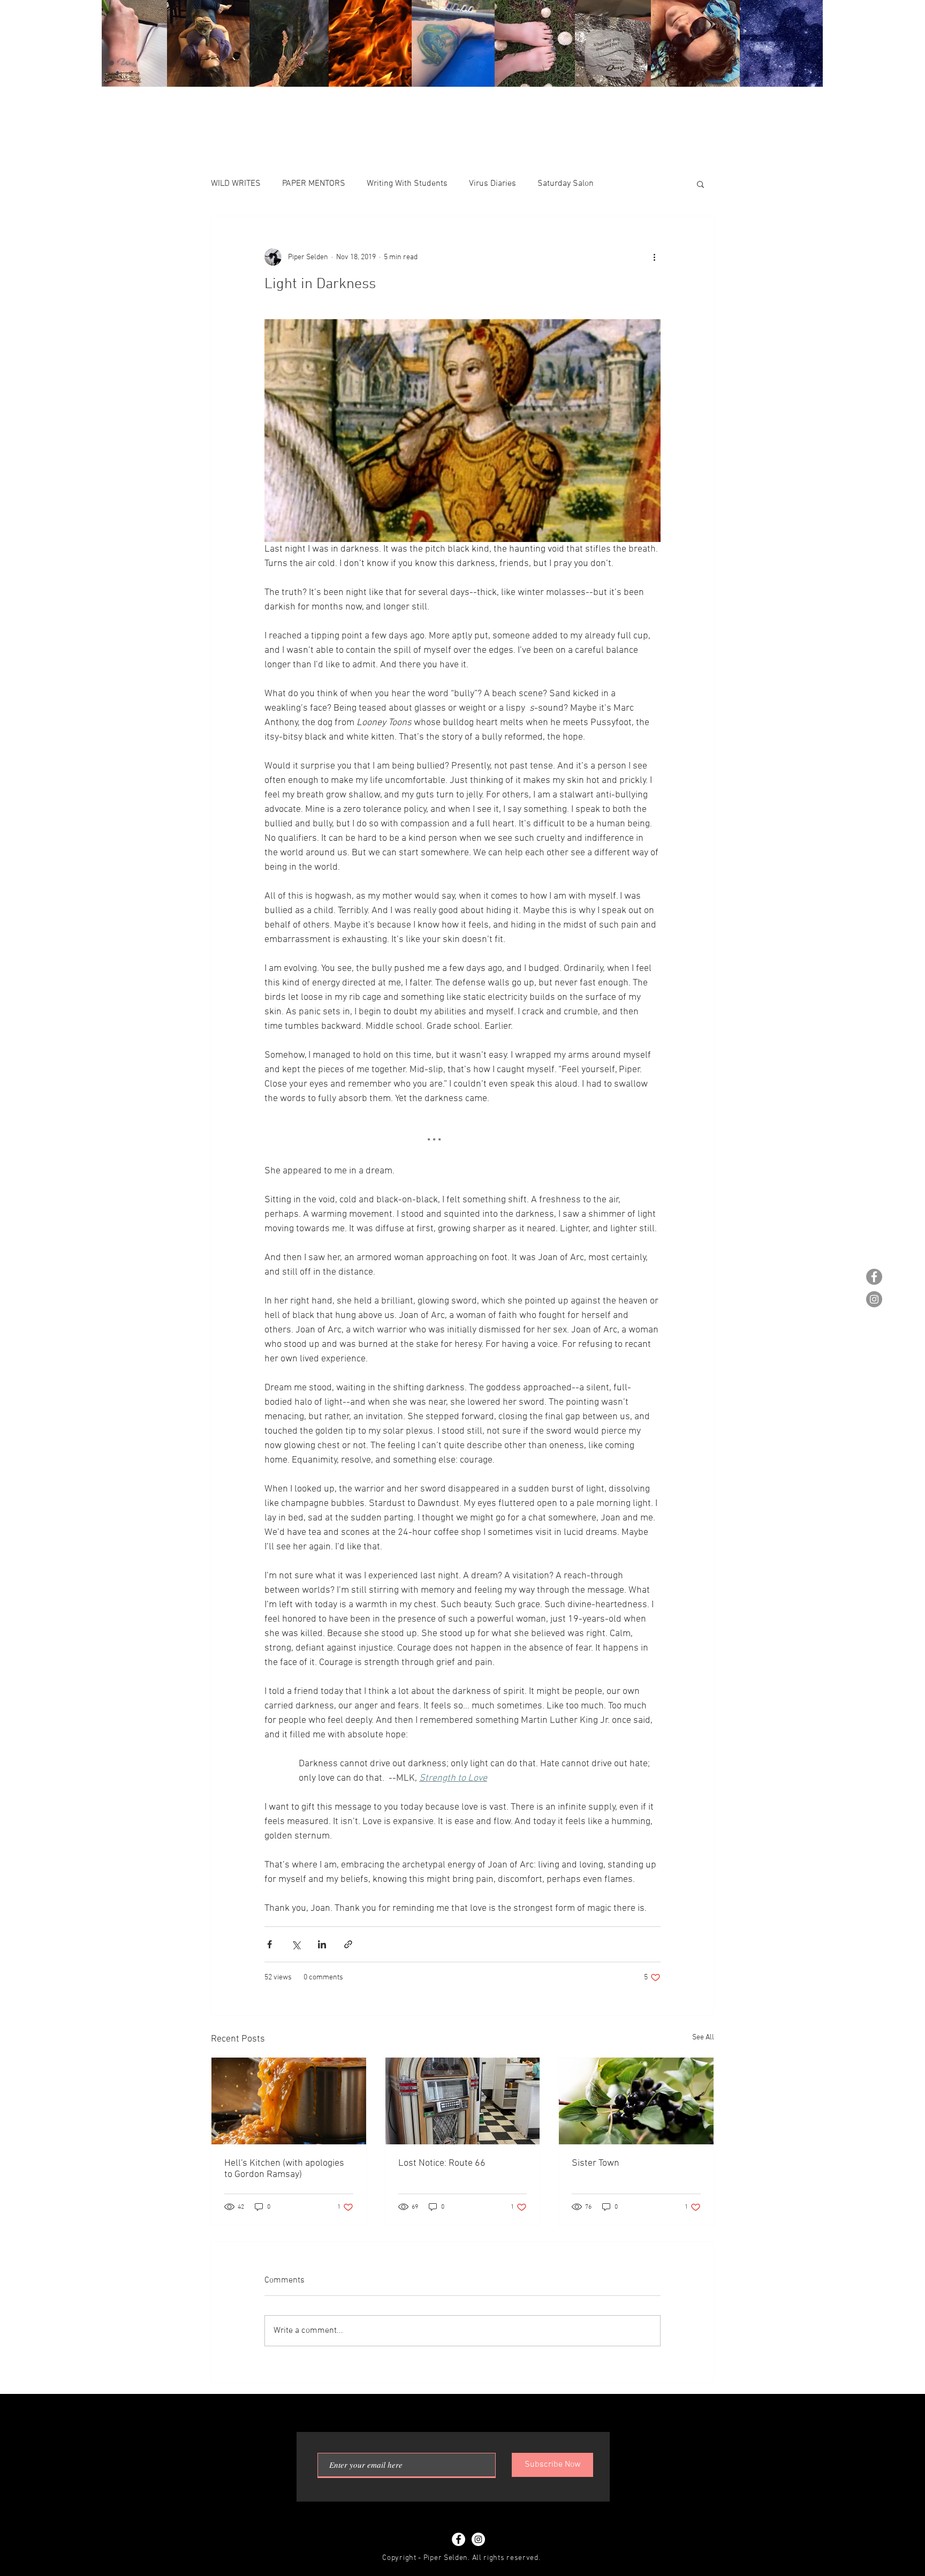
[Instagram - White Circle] (478, 2539)
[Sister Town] (636, 2101)
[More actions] (654, 257)
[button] (700, 184)
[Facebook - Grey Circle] (874, 1277)
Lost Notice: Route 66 (442, 2163)
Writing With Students (407, 184)
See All (703, 2038)
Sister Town (596, 2163)
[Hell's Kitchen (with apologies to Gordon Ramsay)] (289, 2101)
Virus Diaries (492, 184)
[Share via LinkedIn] (322, 1944)
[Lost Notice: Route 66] (463, 2101)
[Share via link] (348, 1944)
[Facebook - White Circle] (458, 2539)
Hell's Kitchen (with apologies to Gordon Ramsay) (284, 2169)
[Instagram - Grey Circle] (874, 1299)
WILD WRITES (236, 184)
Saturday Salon (566, 184)
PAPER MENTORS (314, 184)
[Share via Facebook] (270, 1944)
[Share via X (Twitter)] (296, 1944)
